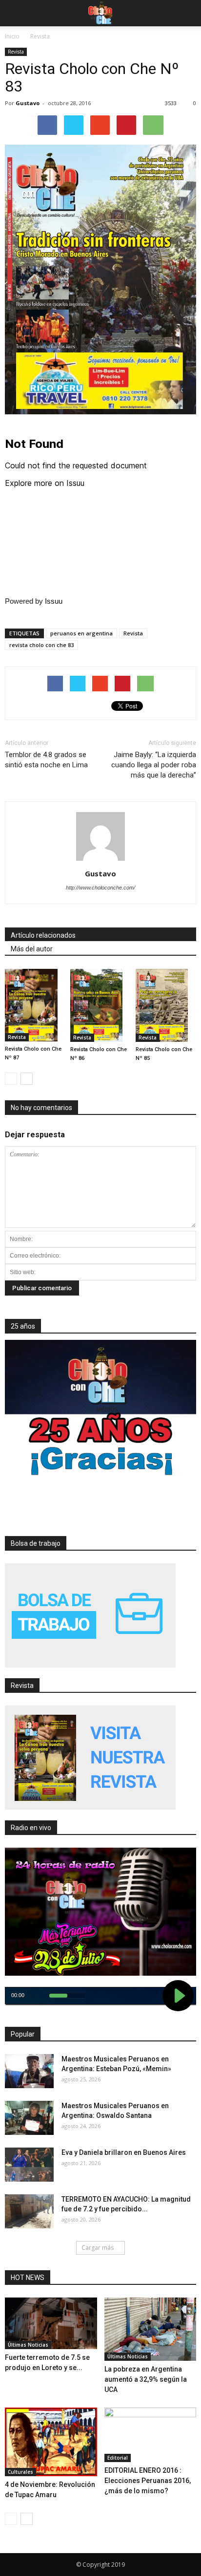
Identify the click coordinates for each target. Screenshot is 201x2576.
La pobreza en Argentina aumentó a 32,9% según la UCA (146, 2379)
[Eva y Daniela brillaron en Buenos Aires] (29, 2165)
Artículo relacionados (43, 935)
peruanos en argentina (81, 633)
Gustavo (28, 103)
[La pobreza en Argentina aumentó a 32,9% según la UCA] (151, 2329)
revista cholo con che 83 (41, 645)
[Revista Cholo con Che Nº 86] (100, 1005)
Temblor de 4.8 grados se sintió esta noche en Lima (46, 760)
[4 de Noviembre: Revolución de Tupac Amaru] (51, 2442)
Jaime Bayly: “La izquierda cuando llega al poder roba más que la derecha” (154, 765)
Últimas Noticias (28, 2345)
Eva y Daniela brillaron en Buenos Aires (124, 2152)
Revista (16, 52)
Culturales (20, 2472)
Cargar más (98, 2248)
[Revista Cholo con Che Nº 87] (35, 1005)
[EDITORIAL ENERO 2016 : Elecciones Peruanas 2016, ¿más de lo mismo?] (151, 2435)
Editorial (118, 2458)
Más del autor (32, 949)
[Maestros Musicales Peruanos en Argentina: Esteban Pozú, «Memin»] (29, 2071)
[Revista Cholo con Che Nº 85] (166, 1005)
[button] (187, 13)
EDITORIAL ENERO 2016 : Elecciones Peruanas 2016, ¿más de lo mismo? (148, 2481)
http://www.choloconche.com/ (100, 888)
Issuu (54, 601)
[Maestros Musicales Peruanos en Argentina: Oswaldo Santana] (29, 2118)
